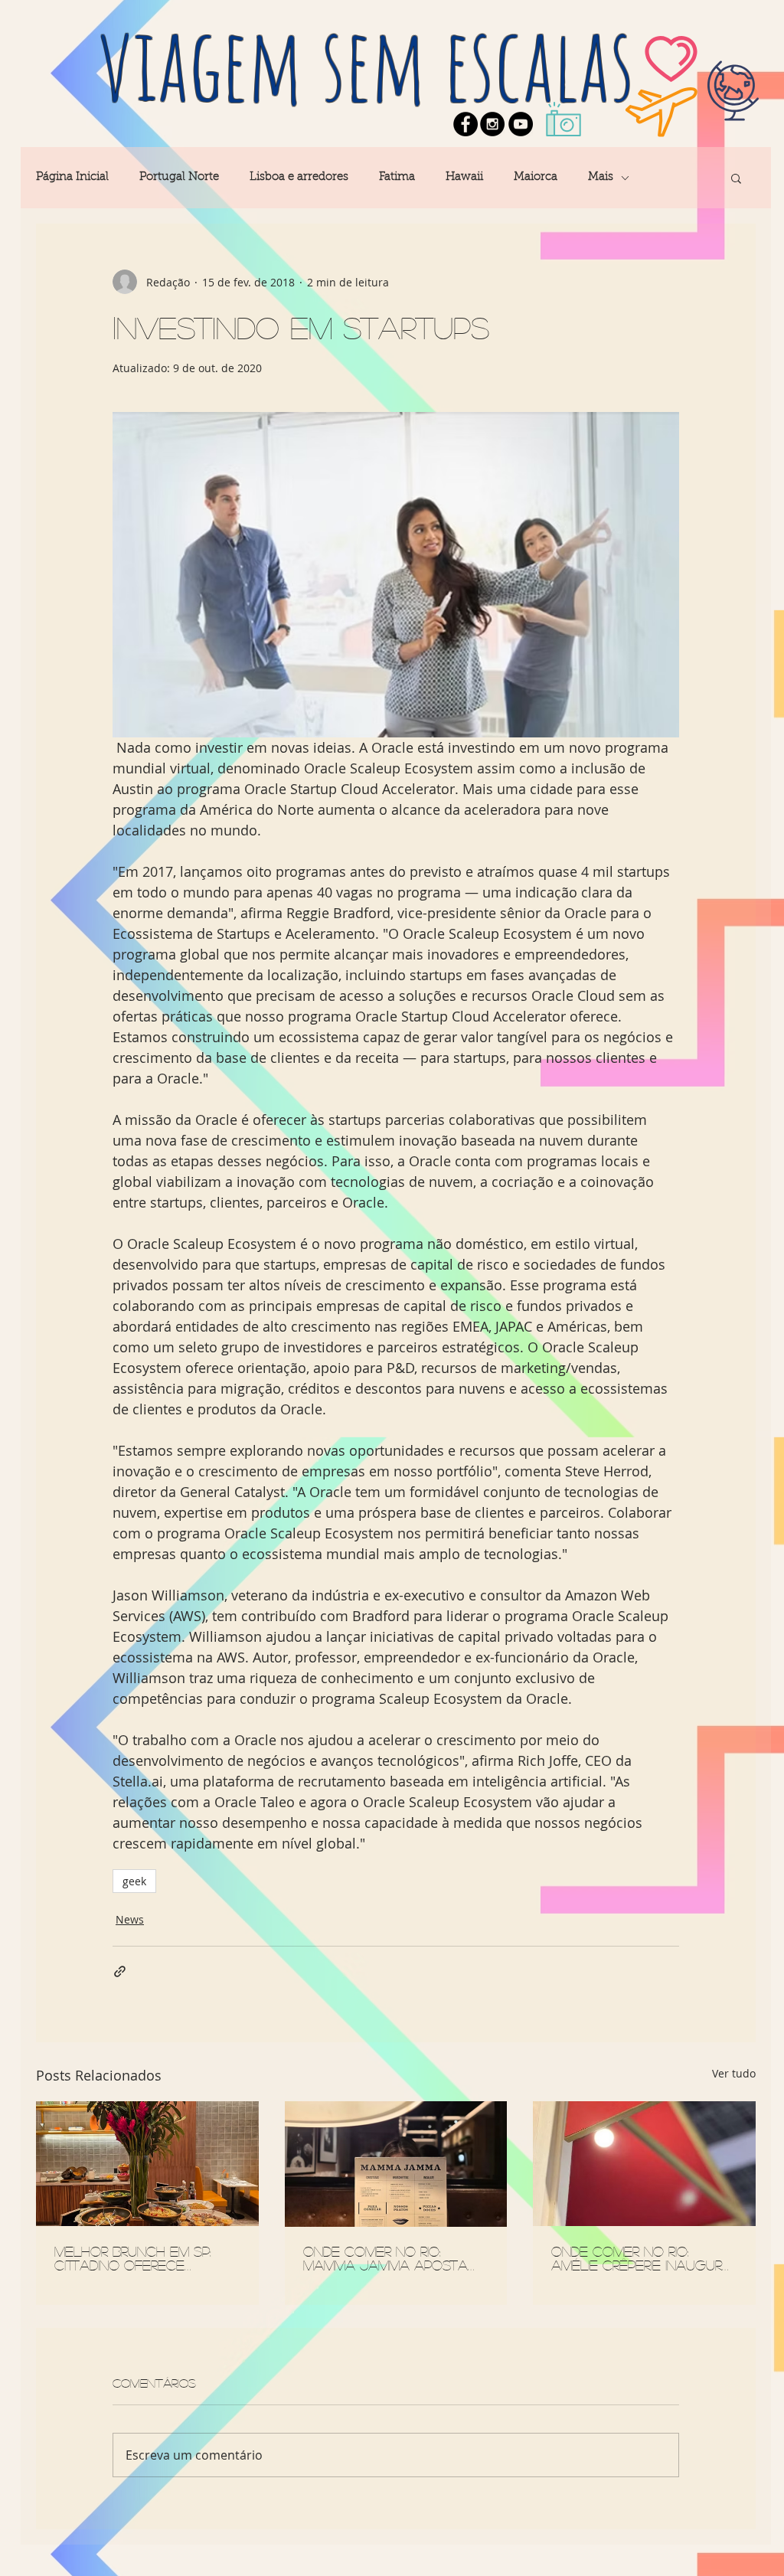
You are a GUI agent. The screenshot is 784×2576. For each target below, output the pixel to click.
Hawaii (464, 177)
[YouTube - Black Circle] (521, 124)
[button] (736, 178)
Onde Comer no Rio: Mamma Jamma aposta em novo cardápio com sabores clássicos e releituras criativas (388, 2258)
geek (134, 1881)
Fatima (397, 177)
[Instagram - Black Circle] (492, 124)
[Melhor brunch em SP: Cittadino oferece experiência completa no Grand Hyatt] (147, 2164)
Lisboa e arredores (299, 177)
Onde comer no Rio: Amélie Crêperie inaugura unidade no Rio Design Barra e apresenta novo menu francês (642, 2258)
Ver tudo (734, 2073)
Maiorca (536, 177)
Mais (601, 177)
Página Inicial (72, 177)
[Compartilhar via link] (120, 1971)
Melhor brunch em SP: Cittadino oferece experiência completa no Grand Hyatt (146, 2258)
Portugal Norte (179, 177)
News (130, 1919)
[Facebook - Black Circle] (465, 124)
